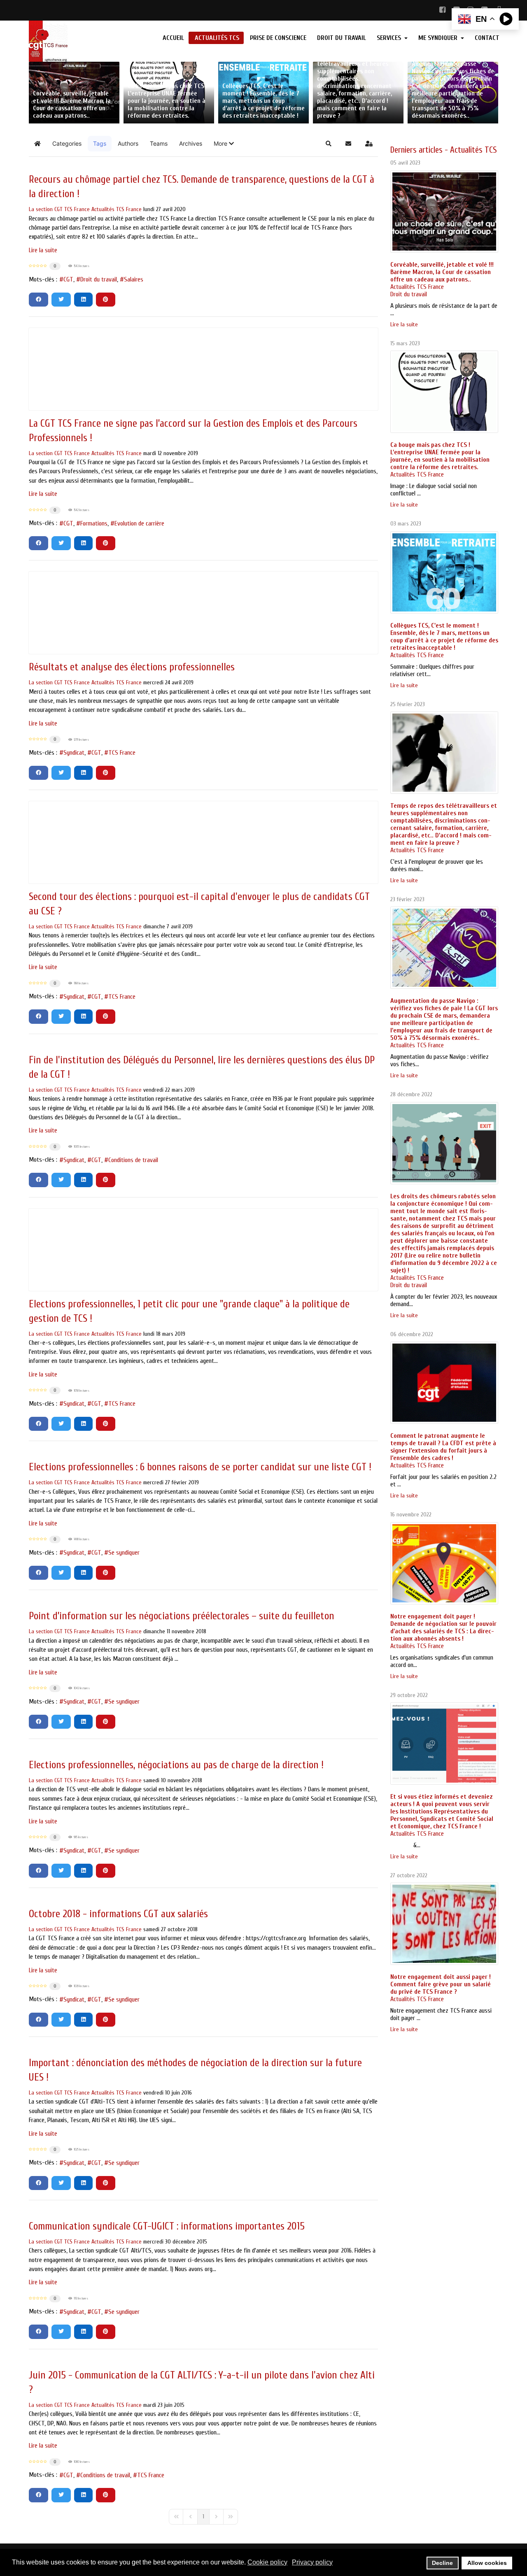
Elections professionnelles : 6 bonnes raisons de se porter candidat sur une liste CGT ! (200, 1467)
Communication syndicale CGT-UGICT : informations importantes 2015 (167, 2226)
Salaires (134, 279)
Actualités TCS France (117, 209)
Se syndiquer (124, 1553)
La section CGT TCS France (59, 209)
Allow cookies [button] (487, 2563)
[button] (224, 144)
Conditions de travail (133, 1160)
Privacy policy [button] (312, 2562)
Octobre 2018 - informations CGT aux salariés (118, 1914)
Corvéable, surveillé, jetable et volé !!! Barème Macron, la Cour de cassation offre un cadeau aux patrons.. (442, 272)
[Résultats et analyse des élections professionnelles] (203, 613)
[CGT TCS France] (83, 41)
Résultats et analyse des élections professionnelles (132, 667)
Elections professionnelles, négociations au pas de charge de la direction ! (176, 1765)
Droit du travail (99, 279)
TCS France (122, 753)
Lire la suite (43, 250)
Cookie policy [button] (267, 2562)
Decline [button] (442, 2563)
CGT (68, 279)
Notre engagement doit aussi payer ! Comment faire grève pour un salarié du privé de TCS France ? (441, 1984)
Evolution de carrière (139, 523)
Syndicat (74, 753)
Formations (94, 523)
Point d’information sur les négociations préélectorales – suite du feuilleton (182, 1616)
